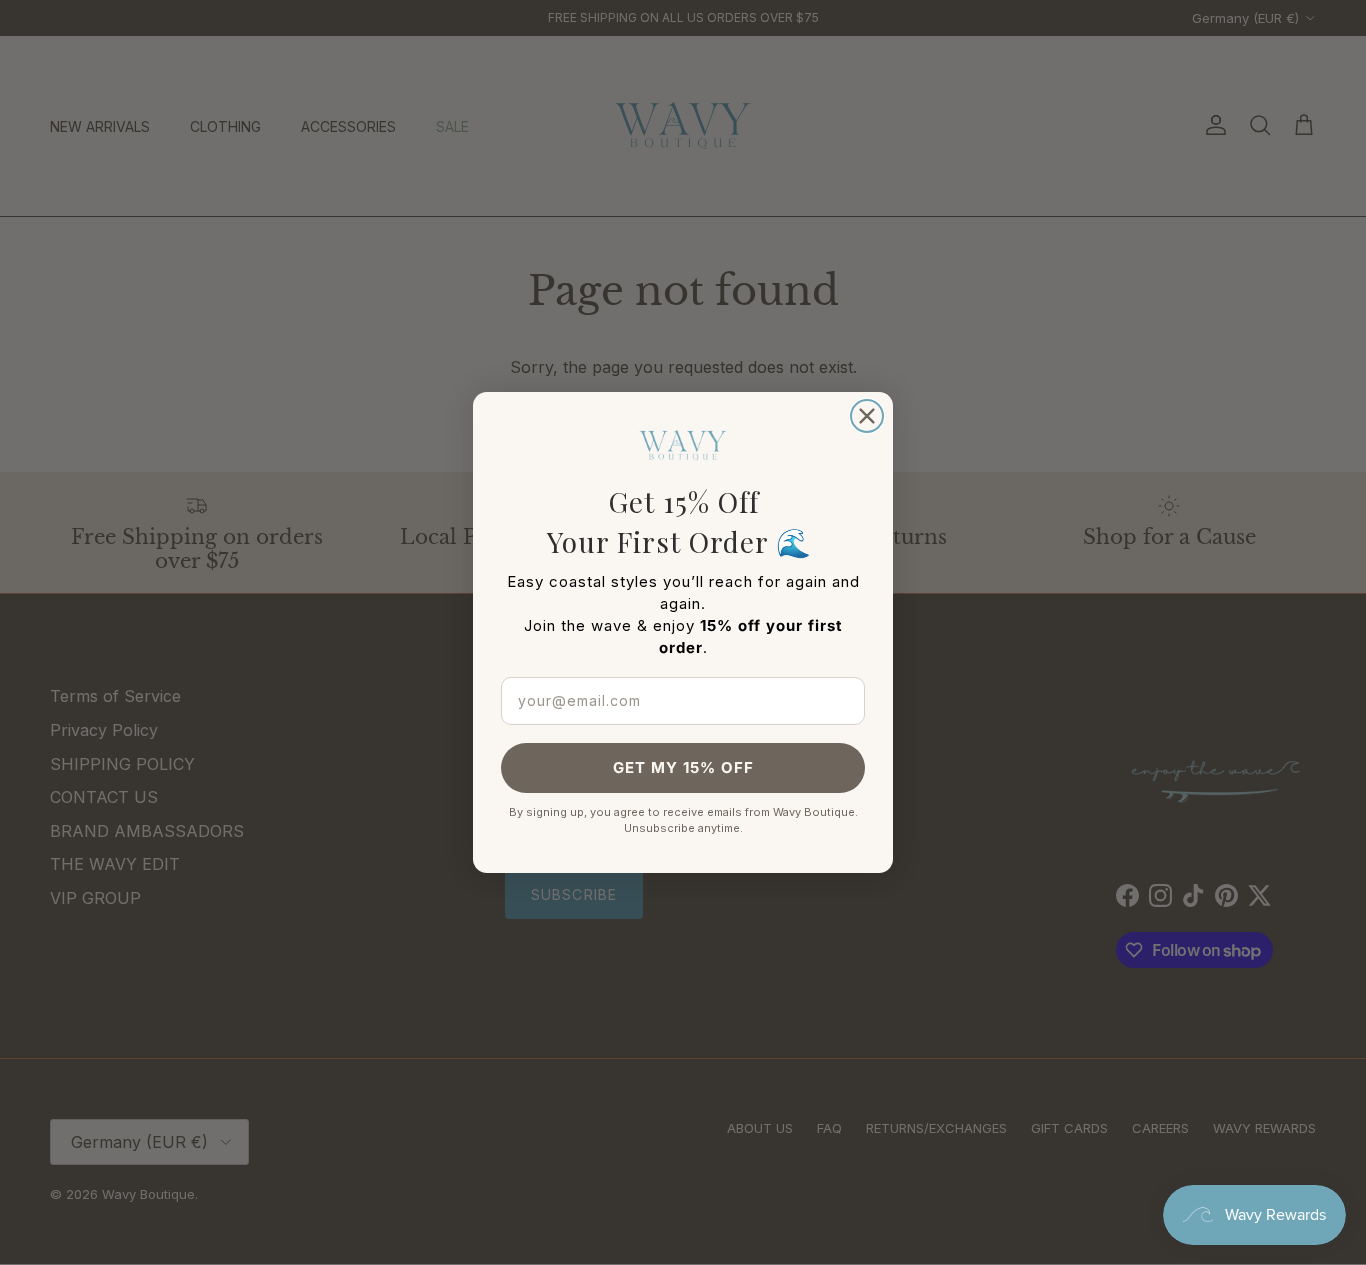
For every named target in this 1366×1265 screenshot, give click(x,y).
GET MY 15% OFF (683, 767)
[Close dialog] (867, 416)
